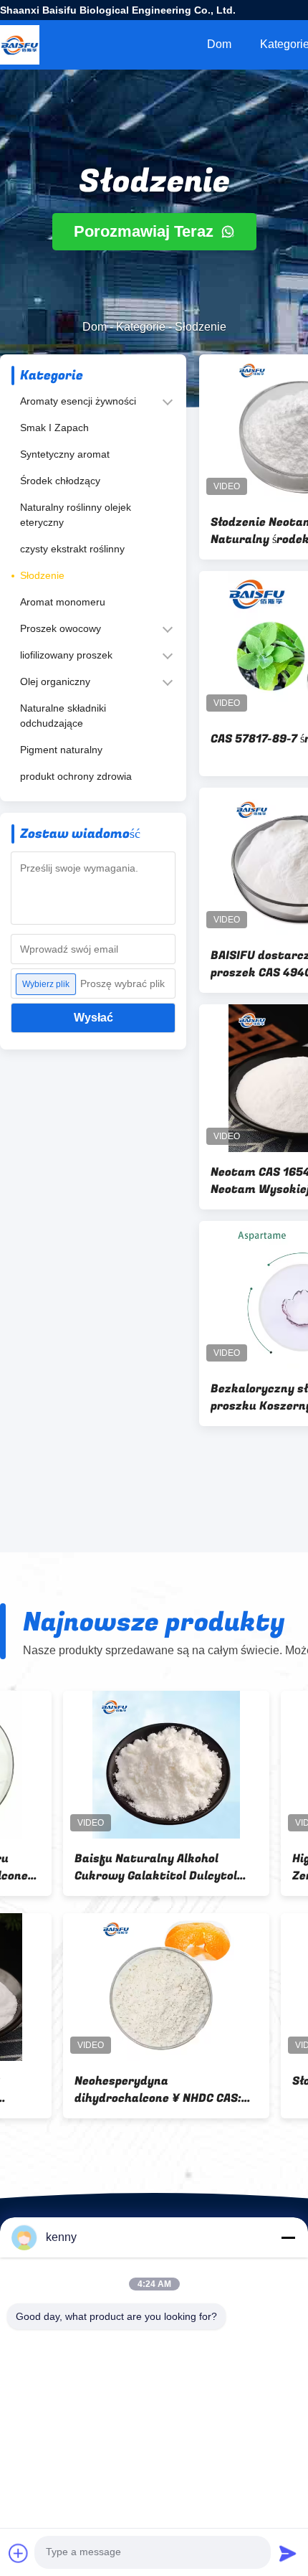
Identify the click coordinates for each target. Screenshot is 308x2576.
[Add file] (19, 2553)
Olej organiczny (55, 681)
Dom (219, 44)
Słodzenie (42, 575)
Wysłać (93, 1018)
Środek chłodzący (60, 481)
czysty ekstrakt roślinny (72, 549)
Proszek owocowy (61, 628)
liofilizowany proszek (66, 655)
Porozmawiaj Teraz (146, 231)
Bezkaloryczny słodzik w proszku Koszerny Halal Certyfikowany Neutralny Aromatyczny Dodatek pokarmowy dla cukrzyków (88, 1867)
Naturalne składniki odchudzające (63, 716)
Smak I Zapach (54, 428)
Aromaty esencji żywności (78, 401)
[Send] (288, 2553)
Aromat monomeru (63, 602)
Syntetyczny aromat (65, 454)
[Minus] (288, 2237)
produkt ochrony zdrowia (76, 776)
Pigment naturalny (61, 750)
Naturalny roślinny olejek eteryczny (76, 515)
